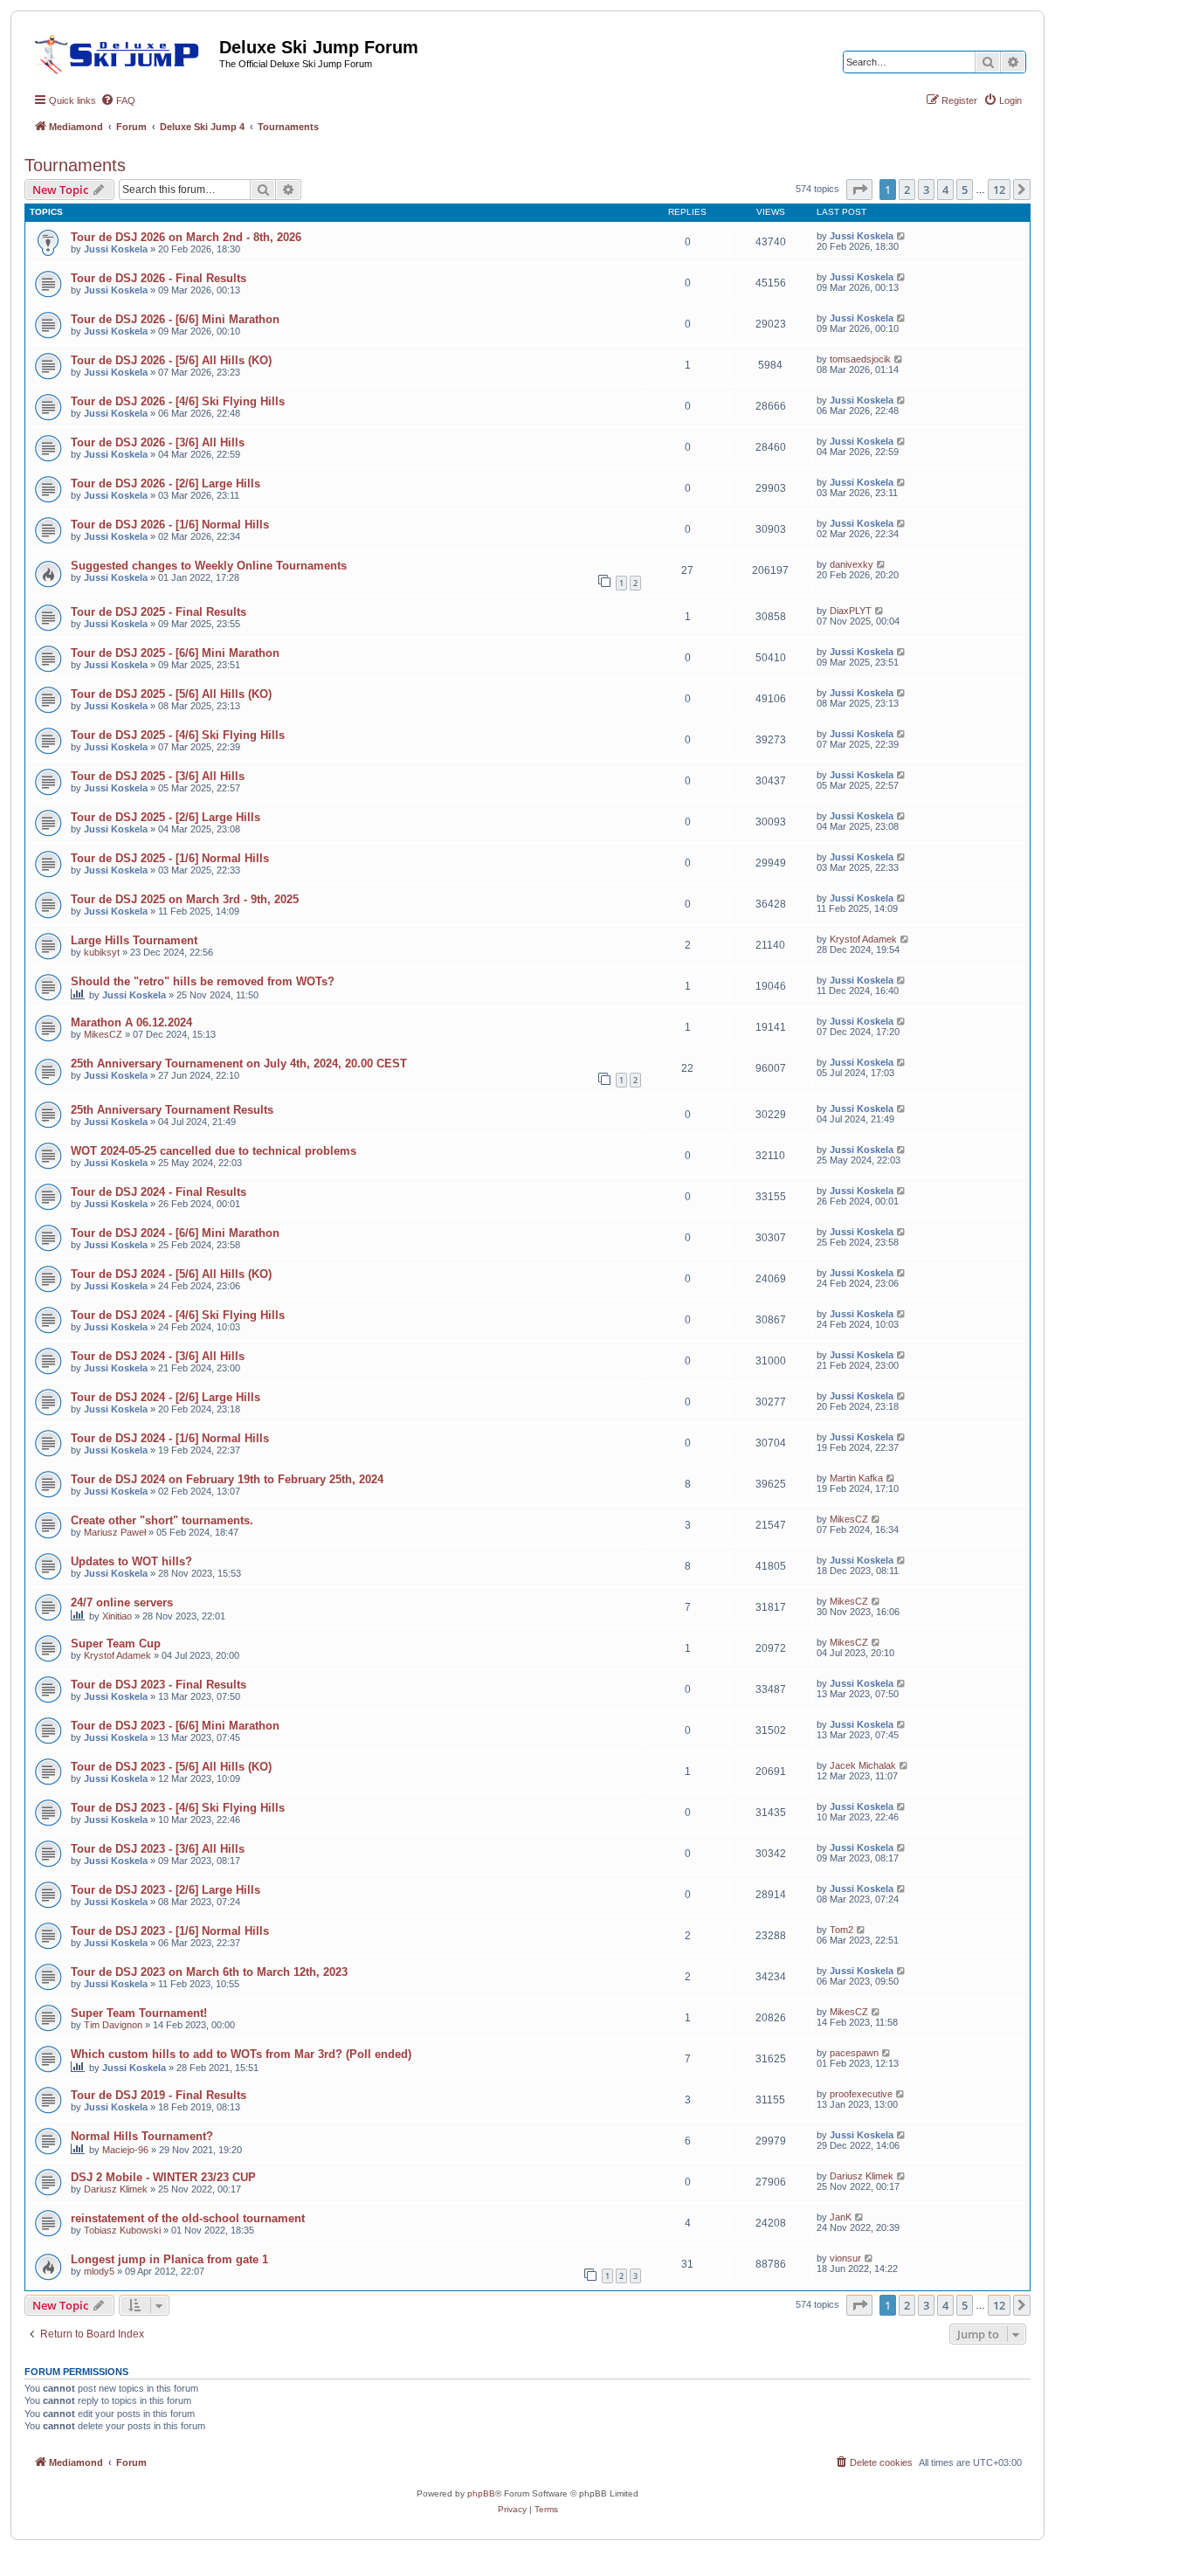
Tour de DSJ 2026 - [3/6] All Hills (158, 442)
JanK (841, 2217)
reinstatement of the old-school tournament (188, 2218)
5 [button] (965, 190)
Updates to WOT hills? (131, 1561)
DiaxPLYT (851, 611)
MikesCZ (103, 1034)
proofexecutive (861, 2094)
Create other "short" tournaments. (162, 1520)
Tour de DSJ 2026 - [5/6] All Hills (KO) (171, 360)
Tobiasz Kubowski (122, 2230)
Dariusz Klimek (116, 2189)
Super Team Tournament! (139, 2013)
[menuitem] (118, 100)
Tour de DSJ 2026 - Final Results (159, 278)
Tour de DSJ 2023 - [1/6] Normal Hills (170, 1931)
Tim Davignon (113, 2025)
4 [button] (945, 190)
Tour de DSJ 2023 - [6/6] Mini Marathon (175, 1726)
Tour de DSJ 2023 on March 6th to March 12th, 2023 (209, 1972)
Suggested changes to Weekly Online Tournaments (209, 566)
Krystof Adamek (863, 939)
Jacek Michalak (863, 1765)
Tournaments (75, 165)
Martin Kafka (856, 1478)
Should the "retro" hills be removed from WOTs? (203, 981)
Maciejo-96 (125, 2150)
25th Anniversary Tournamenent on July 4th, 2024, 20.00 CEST (239, 1064)
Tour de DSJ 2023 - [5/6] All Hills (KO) (171, 1767)
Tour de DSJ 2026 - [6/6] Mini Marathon (175, 319)
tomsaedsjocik (860, 359)
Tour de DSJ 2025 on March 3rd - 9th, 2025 (185, 899)
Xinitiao (117, 1616)
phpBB (481, 2493)
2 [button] (907, 190)
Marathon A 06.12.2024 (131, 1022)
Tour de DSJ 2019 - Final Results (159, 2095)
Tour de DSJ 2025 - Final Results (159, 612)
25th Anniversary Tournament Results (172, 1110)
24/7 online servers (122, 1602)
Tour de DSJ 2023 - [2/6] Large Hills (166, 1890)
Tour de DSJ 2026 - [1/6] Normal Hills (170, 525)
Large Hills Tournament (134, 940)
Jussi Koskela (116, 249)
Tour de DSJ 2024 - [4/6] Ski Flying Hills (178, 1315)
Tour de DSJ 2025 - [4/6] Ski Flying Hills (178, 735)
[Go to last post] (902, 236)
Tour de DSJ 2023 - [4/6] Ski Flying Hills (178, 1808)
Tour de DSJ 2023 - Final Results (159, 1685)
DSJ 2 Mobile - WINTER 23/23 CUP (163, 2177)
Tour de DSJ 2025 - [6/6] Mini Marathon (175, 653)
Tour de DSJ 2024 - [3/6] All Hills (158, 1356)
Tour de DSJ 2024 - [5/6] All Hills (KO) (171, 1274)
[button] (859, 190)
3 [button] (926, 190)
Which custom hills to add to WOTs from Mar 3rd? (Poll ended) (241, 2054)
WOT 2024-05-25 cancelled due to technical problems (214, 1151)
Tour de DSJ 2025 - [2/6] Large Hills (166, 817)
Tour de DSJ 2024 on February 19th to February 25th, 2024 (227, 1479)
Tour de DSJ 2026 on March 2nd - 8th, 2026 (186, 237)
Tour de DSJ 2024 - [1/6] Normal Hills (170, 1438)
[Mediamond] (122, 52)
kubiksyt (102, 952)
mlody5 (99, 2271)
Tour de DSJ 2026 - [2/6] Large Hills (166, 483)
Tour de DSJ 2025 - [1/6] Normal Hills (170, 858)
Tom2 (841, 1930)
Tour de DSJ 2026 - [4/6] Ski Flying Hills (178, 401)
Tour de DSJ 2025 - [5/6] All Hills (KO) (171, 694)
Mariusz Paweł (115, 1532)
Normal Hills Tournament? (142, 2136)
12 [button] (999, 190)
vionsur (845, 2258)
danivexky (852, 564)
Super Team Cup (116, 1644)
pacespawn (854, 2053)
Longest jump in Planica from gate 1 (169, 2259)
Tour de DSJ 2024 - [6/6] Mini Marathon (175, 1233)
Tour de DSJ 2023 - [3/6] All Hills (158, 1849)
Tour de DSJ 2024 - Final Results (159, 1192)
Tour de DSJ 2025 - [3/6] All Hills (158, 776)
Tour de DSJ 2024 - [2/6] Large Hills (166, 1397)
